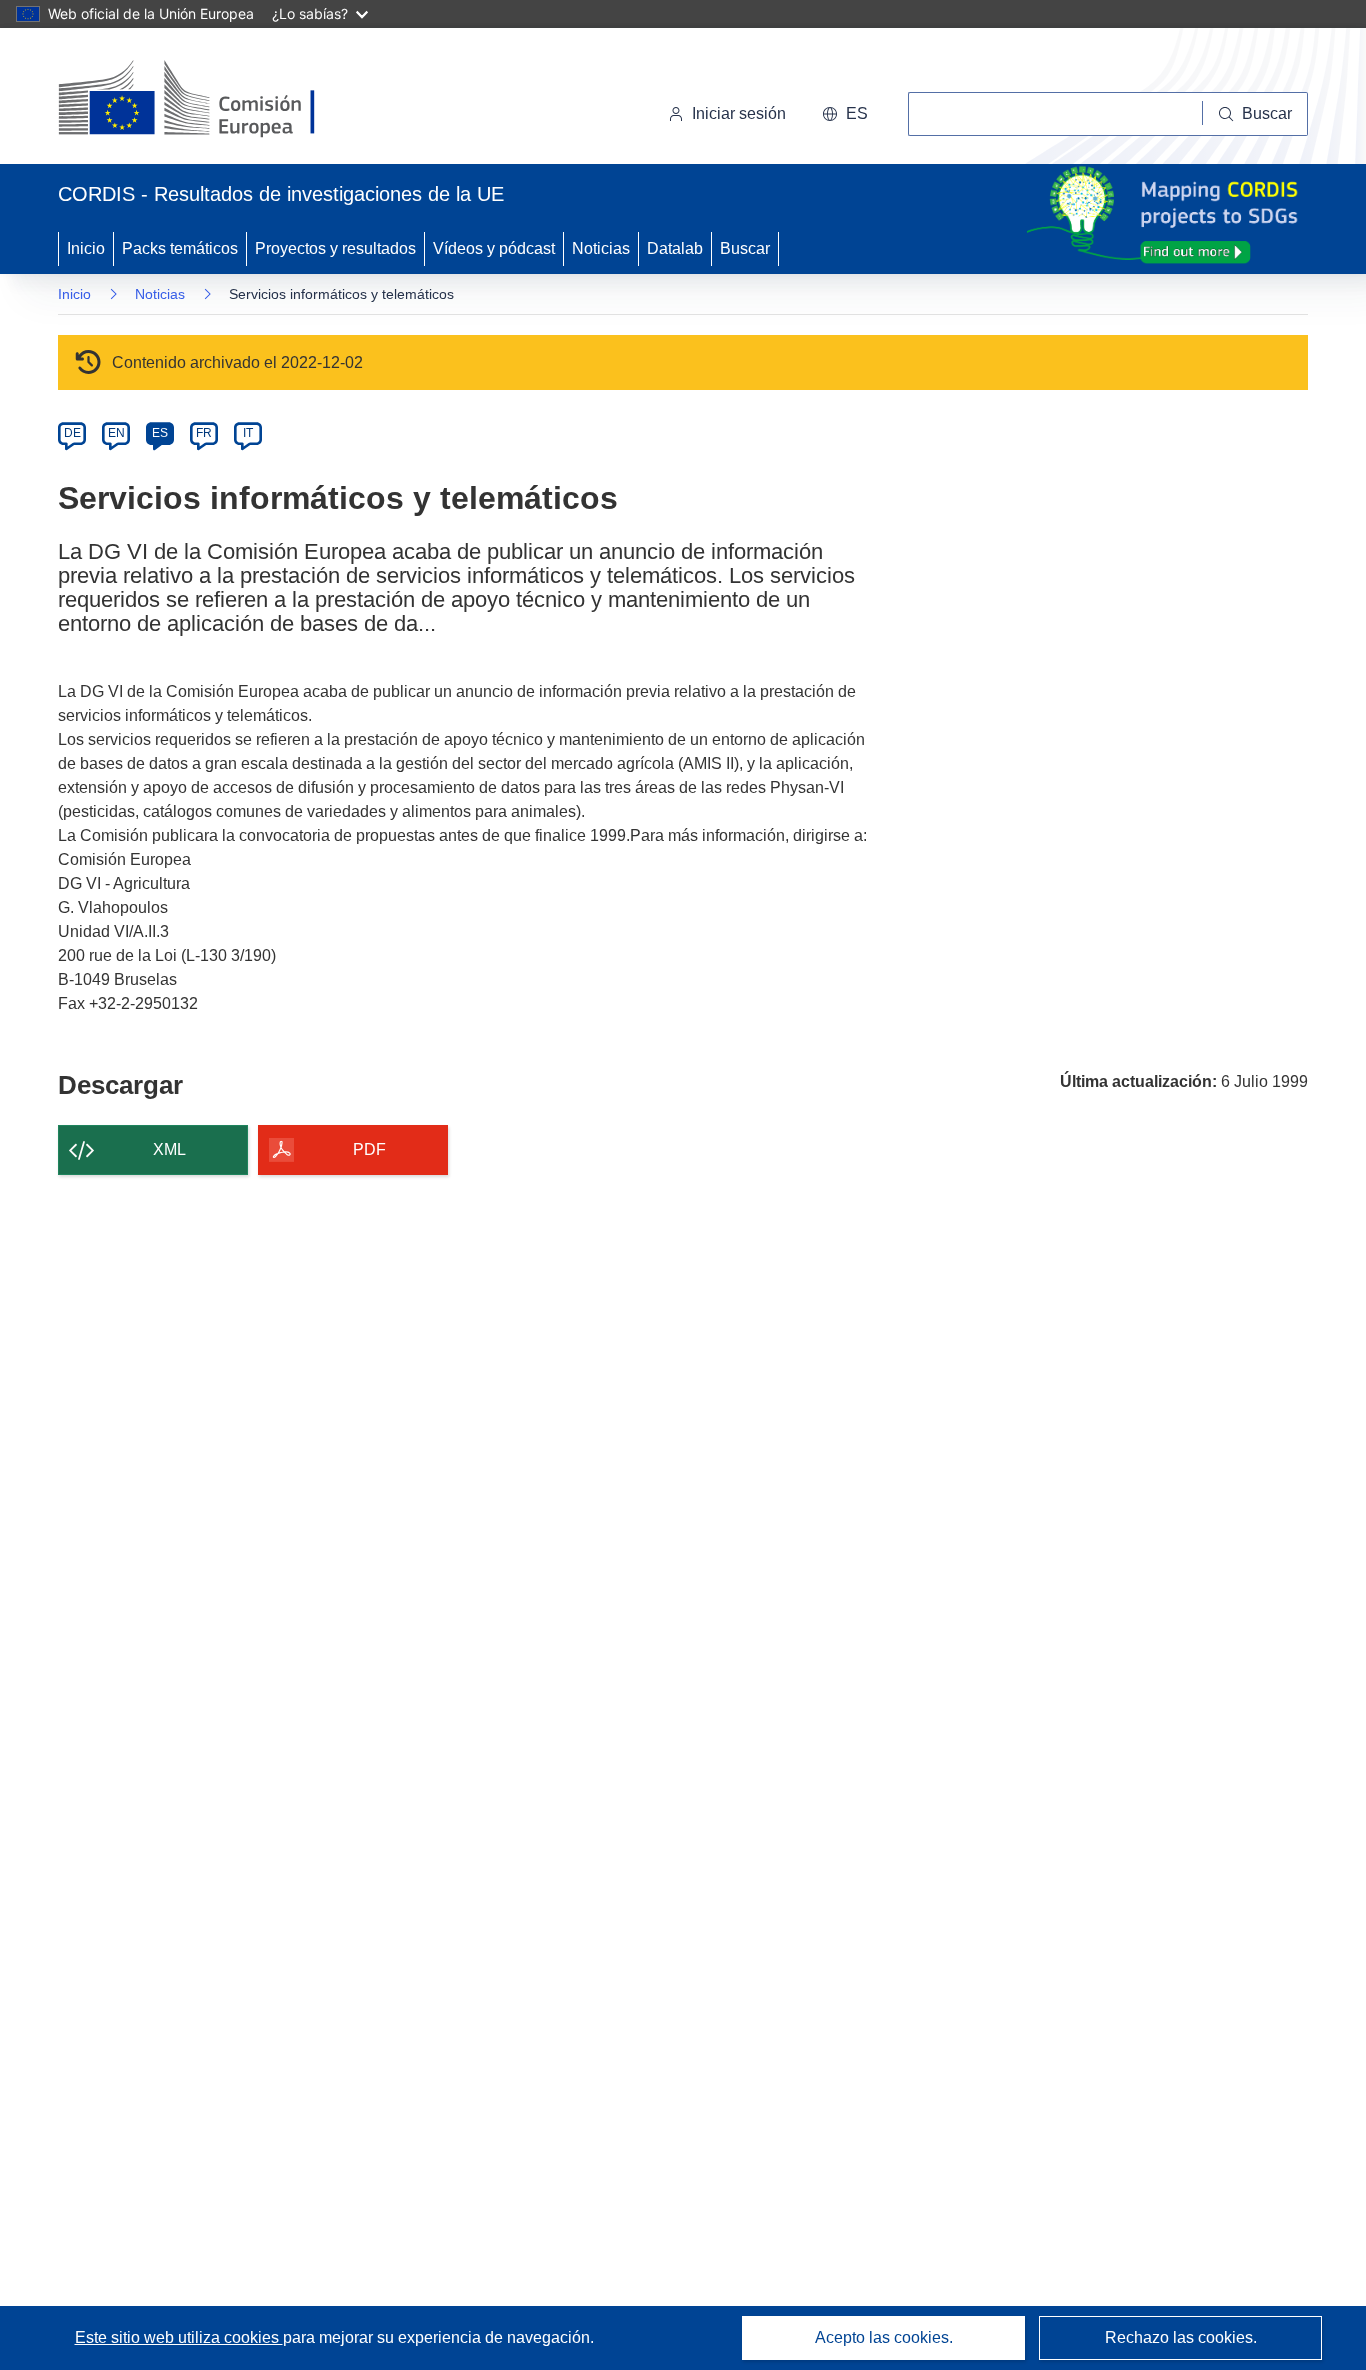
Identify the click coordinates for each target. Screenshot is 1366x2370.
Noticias (601, 248)
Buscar (745, 248)
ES (160, 433)
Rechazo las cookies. (1181, 2337)
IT (248, 433)
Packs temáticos (180, 248)
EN (116, 433)
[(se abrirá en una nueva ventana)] (219, 100)
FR (204, 433)
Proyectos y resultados (335, 248)
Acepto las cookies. (884, 2337)
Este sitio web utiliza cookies (179, 2337)
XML (169, 1149)
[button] (845, 114)
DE (72, 433)
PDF (369, 1149)
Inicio (86, 248)
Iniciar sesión (739, 113)
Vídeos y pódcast (494, 248)
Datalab (675, 248)
